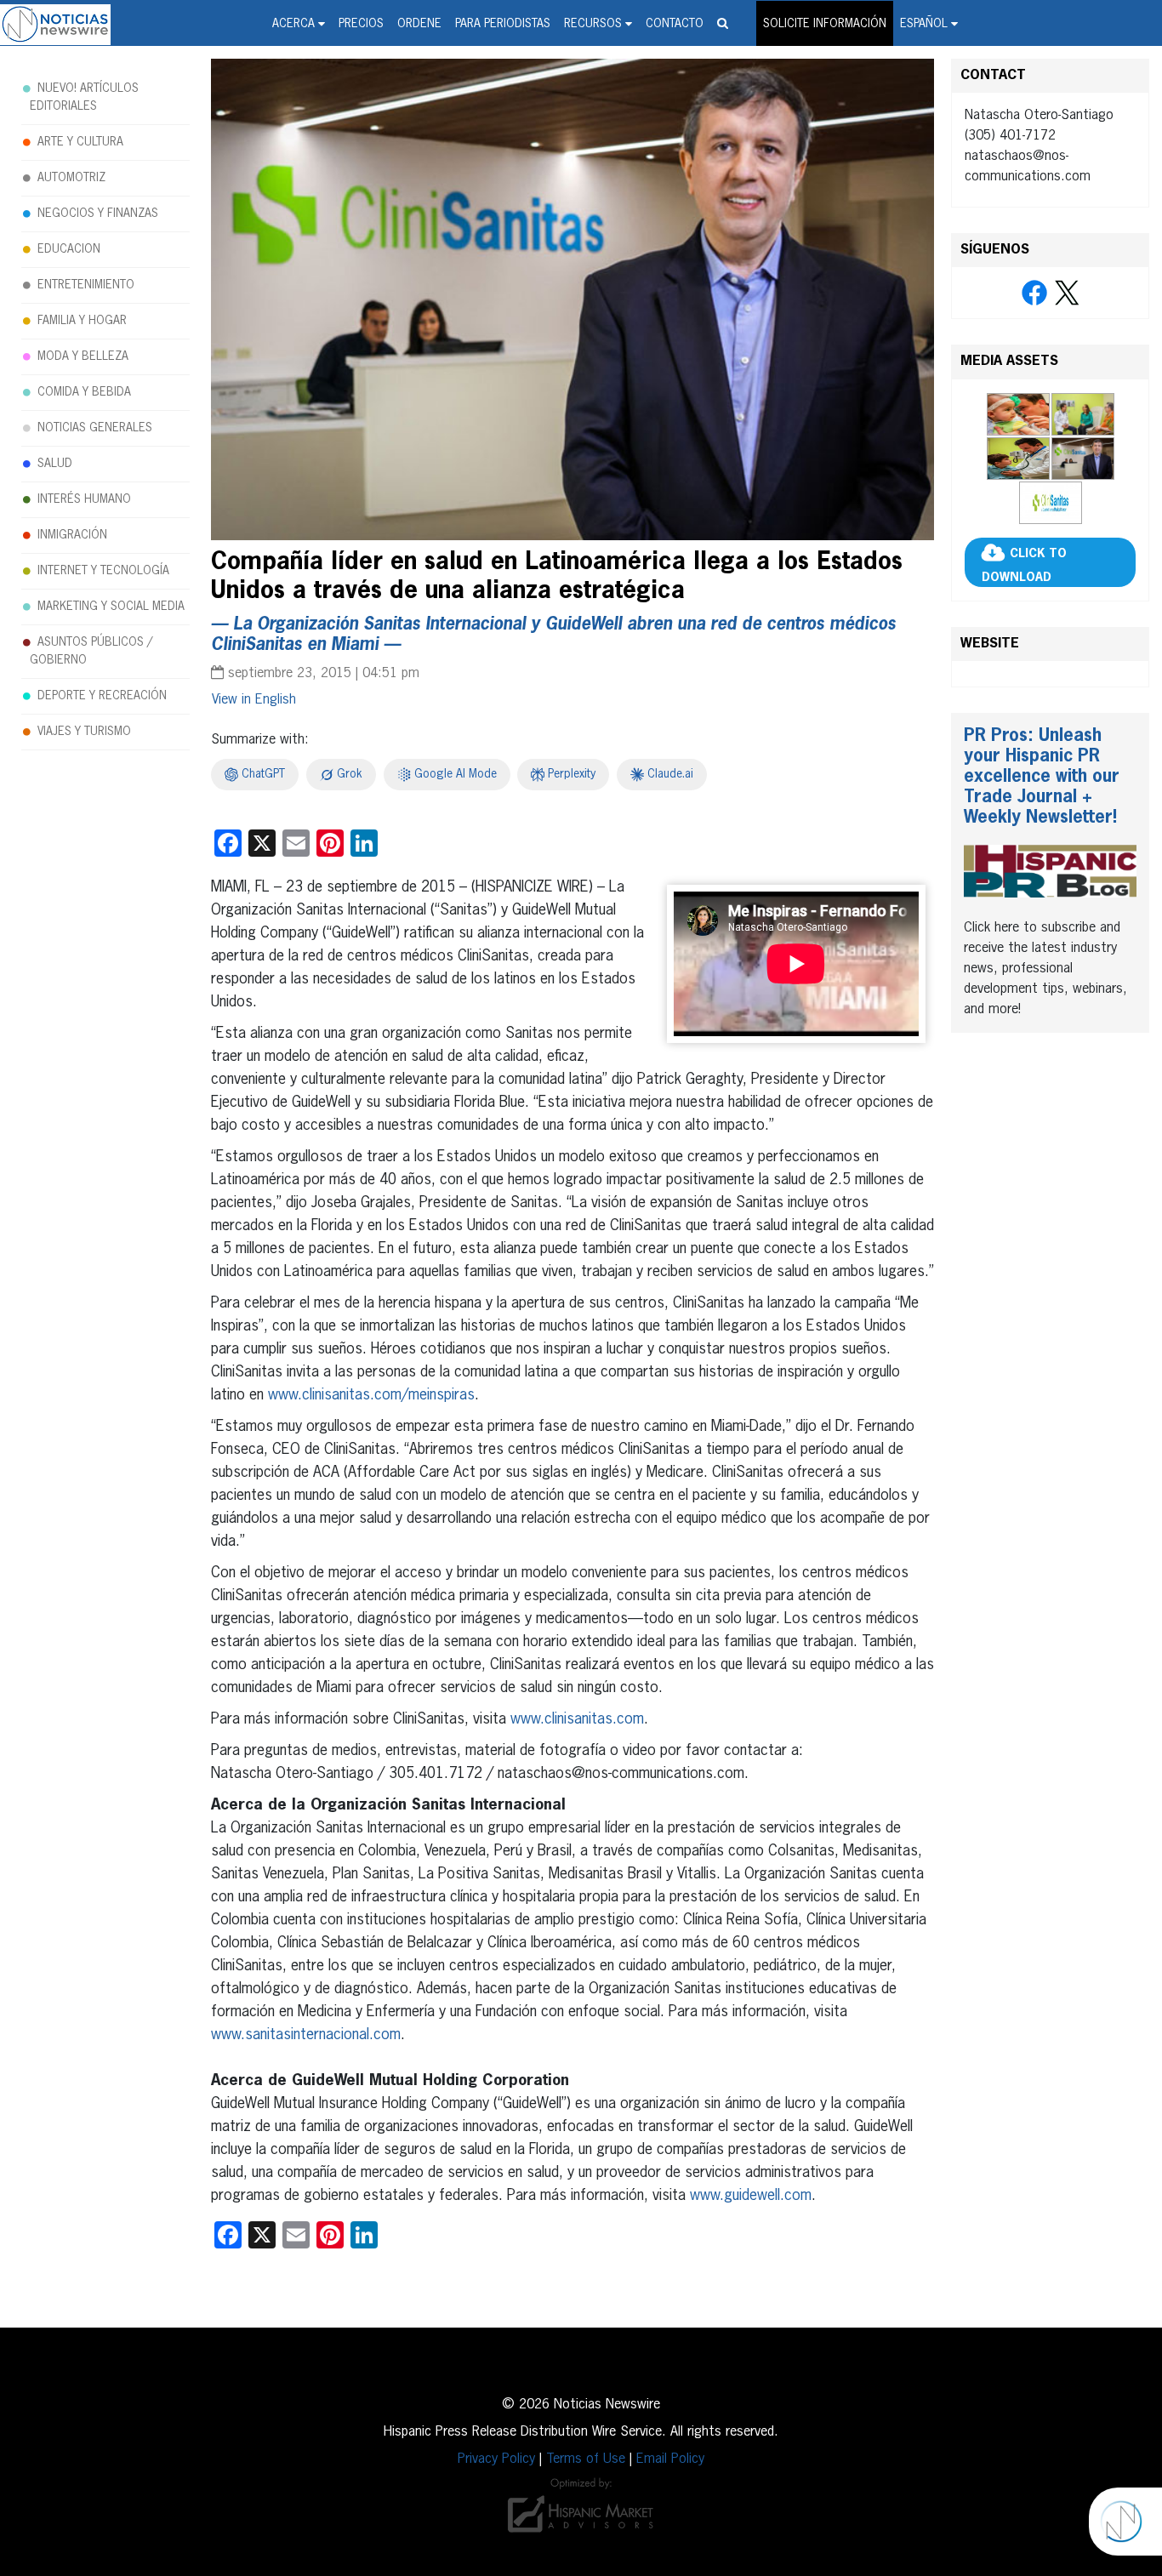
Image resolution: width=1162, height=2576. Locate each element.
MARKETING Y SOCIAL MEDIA (111, 607)
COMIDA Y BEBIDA (84, 392)
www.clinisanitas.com (577, 1719)
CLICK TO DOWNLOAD (1024, 566)
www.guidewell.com (751, 2196)
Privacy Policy (496, 2459)
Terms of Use (586, 2459)
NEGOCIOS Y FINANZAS (98, 214)
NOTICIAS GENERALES (95, 428)
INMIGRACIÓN (72, 535)
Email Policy (670, 2459)
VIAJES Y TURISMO (84, 732)
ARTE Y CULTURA (80, 142)
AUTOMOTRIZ (71, 178)
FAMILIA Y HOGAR (82, 321)
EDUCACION (69, 249)
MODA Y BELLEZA (83, 356)
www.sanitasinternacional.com (306, 2035)
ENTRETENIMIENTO (86, 285)
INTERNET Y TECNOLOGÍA (103, 571)
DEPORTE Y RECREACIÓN (102, 696)
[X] (1067, 294)
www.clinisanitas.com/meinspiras (371, 1395)
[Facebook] (1034, 294)
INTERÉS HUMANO (84, 499)
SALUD (55, 464)
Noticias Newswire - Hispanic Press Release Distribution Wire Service (55, 25)
